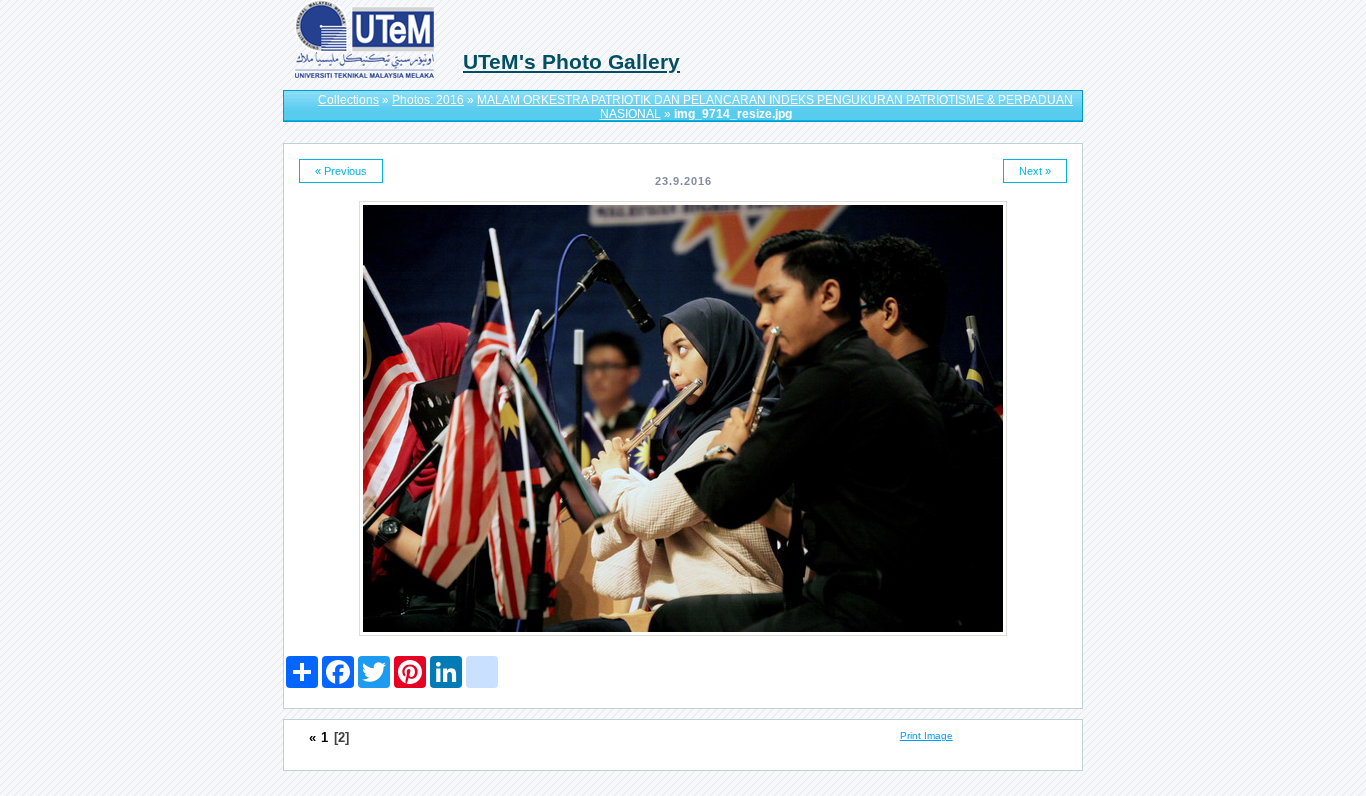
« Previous (341, 171)
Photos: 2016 (428, 100)
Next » (1035, 171)
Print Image (926, 735)
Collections (348, 100)
